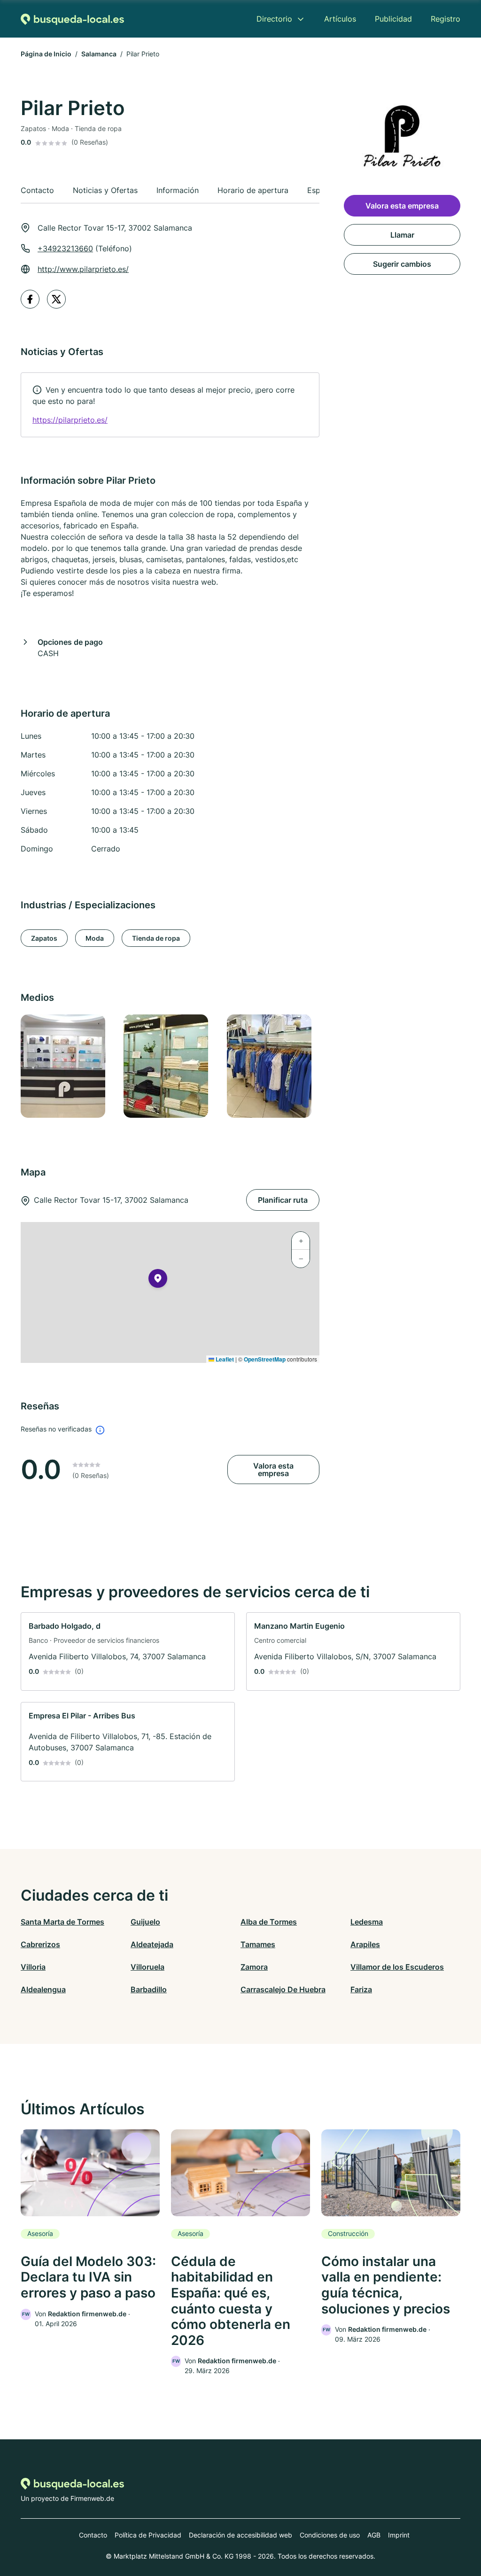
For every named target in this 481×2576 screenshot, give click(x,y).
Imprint (399, 2535)
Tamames (258, 1944)
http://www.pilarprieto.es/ (83, 269)
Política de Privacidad (148, 2535)
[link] (170, 405)
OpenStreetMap (265, 1359)
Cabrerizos (40, 1944)
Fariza (361, 1989)
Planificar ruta (283, 1200)
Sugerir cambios (402, 264)
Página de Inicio (46, 54)
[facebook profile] (30, 299)
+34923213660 (65, 248)
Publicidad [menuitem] (393, 19)
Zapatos (44, 938)
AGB (374, 2535)
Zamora (254, 1967)
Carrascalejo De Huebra (283, 1989)
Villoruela (147, 1967)
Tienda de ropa (156, 938)
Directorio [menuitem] (274, 19)
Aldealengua (43, 1989)
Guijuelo (145, 1922)
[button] (158, 1280)
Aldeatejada (152, 1944)
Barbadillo (149, 1989)
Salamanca (99, 54)
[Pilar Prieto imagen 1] (66, 1066)
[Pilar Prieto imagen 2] (169, 1066)
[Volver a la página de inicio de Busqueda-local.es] (72, 19)
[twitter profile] (56, 299)
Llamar (402, 235)
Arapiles (365, 1944)
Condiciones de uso (330, 2535)
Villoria (33, 1967)
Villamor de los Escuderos (397, 1967)
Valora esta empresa (273, 1470)
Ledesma (367, 1922)
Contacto (93, 2535)
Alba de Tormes (269, 1922)
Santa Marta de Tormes (62, 1922)
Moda (95, 938)
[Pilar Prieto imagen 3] (273, 1066)
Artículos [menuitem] (340, 19)
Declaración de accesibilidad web (240, 2535)
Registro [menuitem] (446, 19)
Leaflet (224, 1359)
